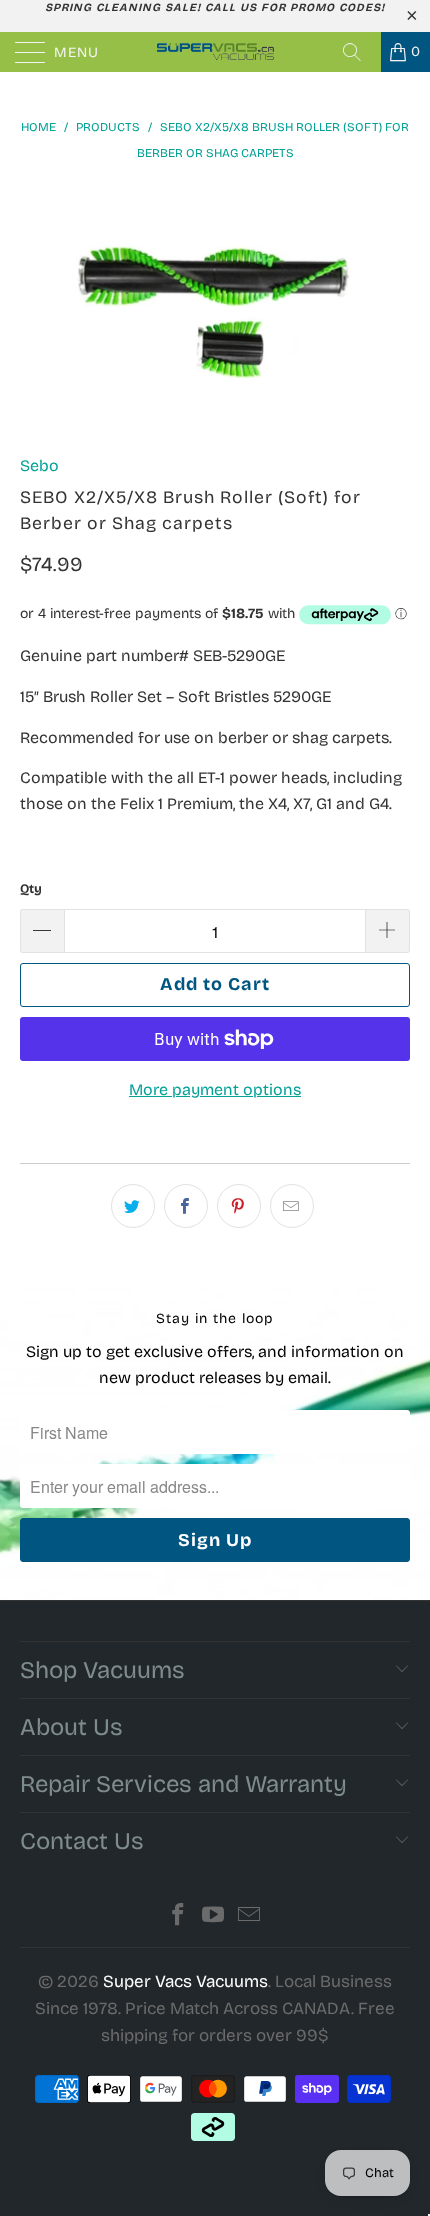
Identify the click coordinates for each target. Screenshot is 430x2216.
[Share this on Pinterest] (239, 1206)
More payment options (215, 1089)
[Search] (359, 52)
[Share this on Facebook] (186, 1206)
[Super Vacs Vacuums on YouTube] (214, 1917)
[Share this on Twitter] (133, 1206)
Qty (31, 889)
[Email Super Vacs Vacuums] (250, 1917)
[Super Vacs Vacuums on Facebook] (178, 1917)
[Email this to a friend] (292, 1206)
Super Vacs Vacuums (185, 1981)
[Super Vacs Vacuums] (215, 52)
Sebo (39, 465)
